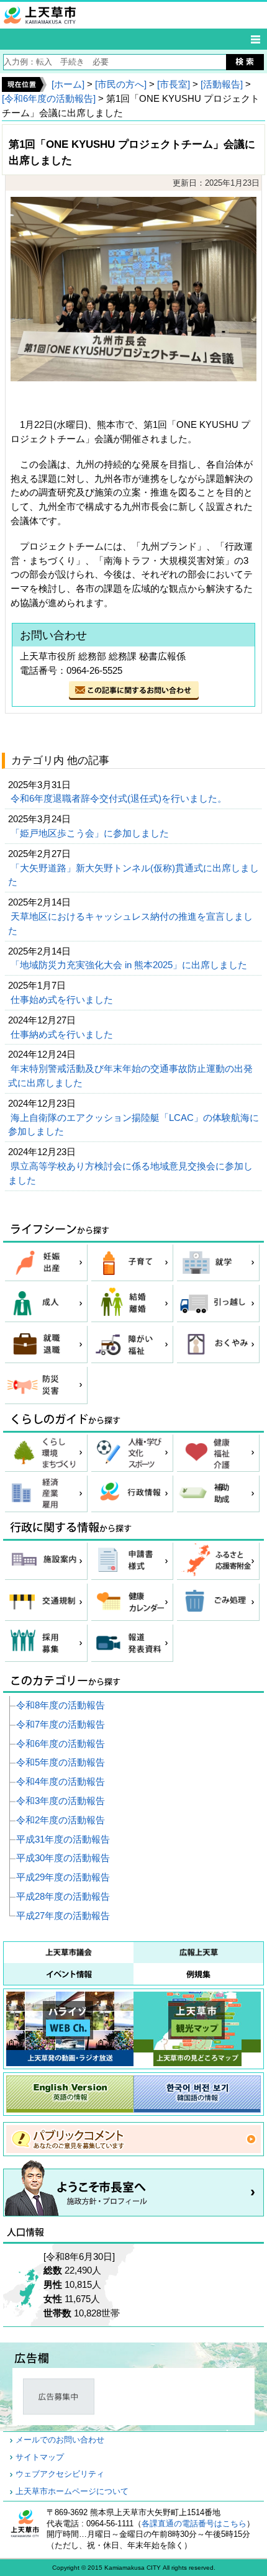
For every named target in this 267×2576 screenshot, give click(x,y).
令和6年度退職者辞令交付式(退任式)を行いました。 (120, 798)
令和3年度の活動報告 (61, 1801)
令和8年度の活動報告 (61, 1705)
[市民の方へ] (121, 84)
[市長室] (174, 84)
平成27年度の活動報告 (63, 1916)
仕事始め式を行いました (63, 1000)
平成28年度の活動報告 (63, 1896)
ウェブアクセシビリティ (60, 2474)
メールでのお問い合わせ (60, 2440)
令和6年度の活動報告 (61, 1744)
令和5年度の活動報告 (61, 1762)
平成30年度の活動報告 (63, 1858)
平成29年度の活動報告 (63, 1877)
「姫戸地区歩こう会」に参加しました (91, 833)
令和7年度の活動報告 (61, 1724)
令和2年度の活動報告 (61, 1820)
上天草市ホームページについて (72, 2492)
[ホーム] (68, 84)
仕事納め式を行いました (63, 1034)
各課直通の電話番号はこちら (194, 2524)
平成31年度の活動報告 (63, 1839)
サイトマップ (40, 2457)
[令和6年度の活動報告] (49, 98)
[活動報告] (222, 84)
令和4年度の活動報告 (61, 1781)
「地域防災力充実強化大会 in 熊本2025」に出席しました (130, 965)
